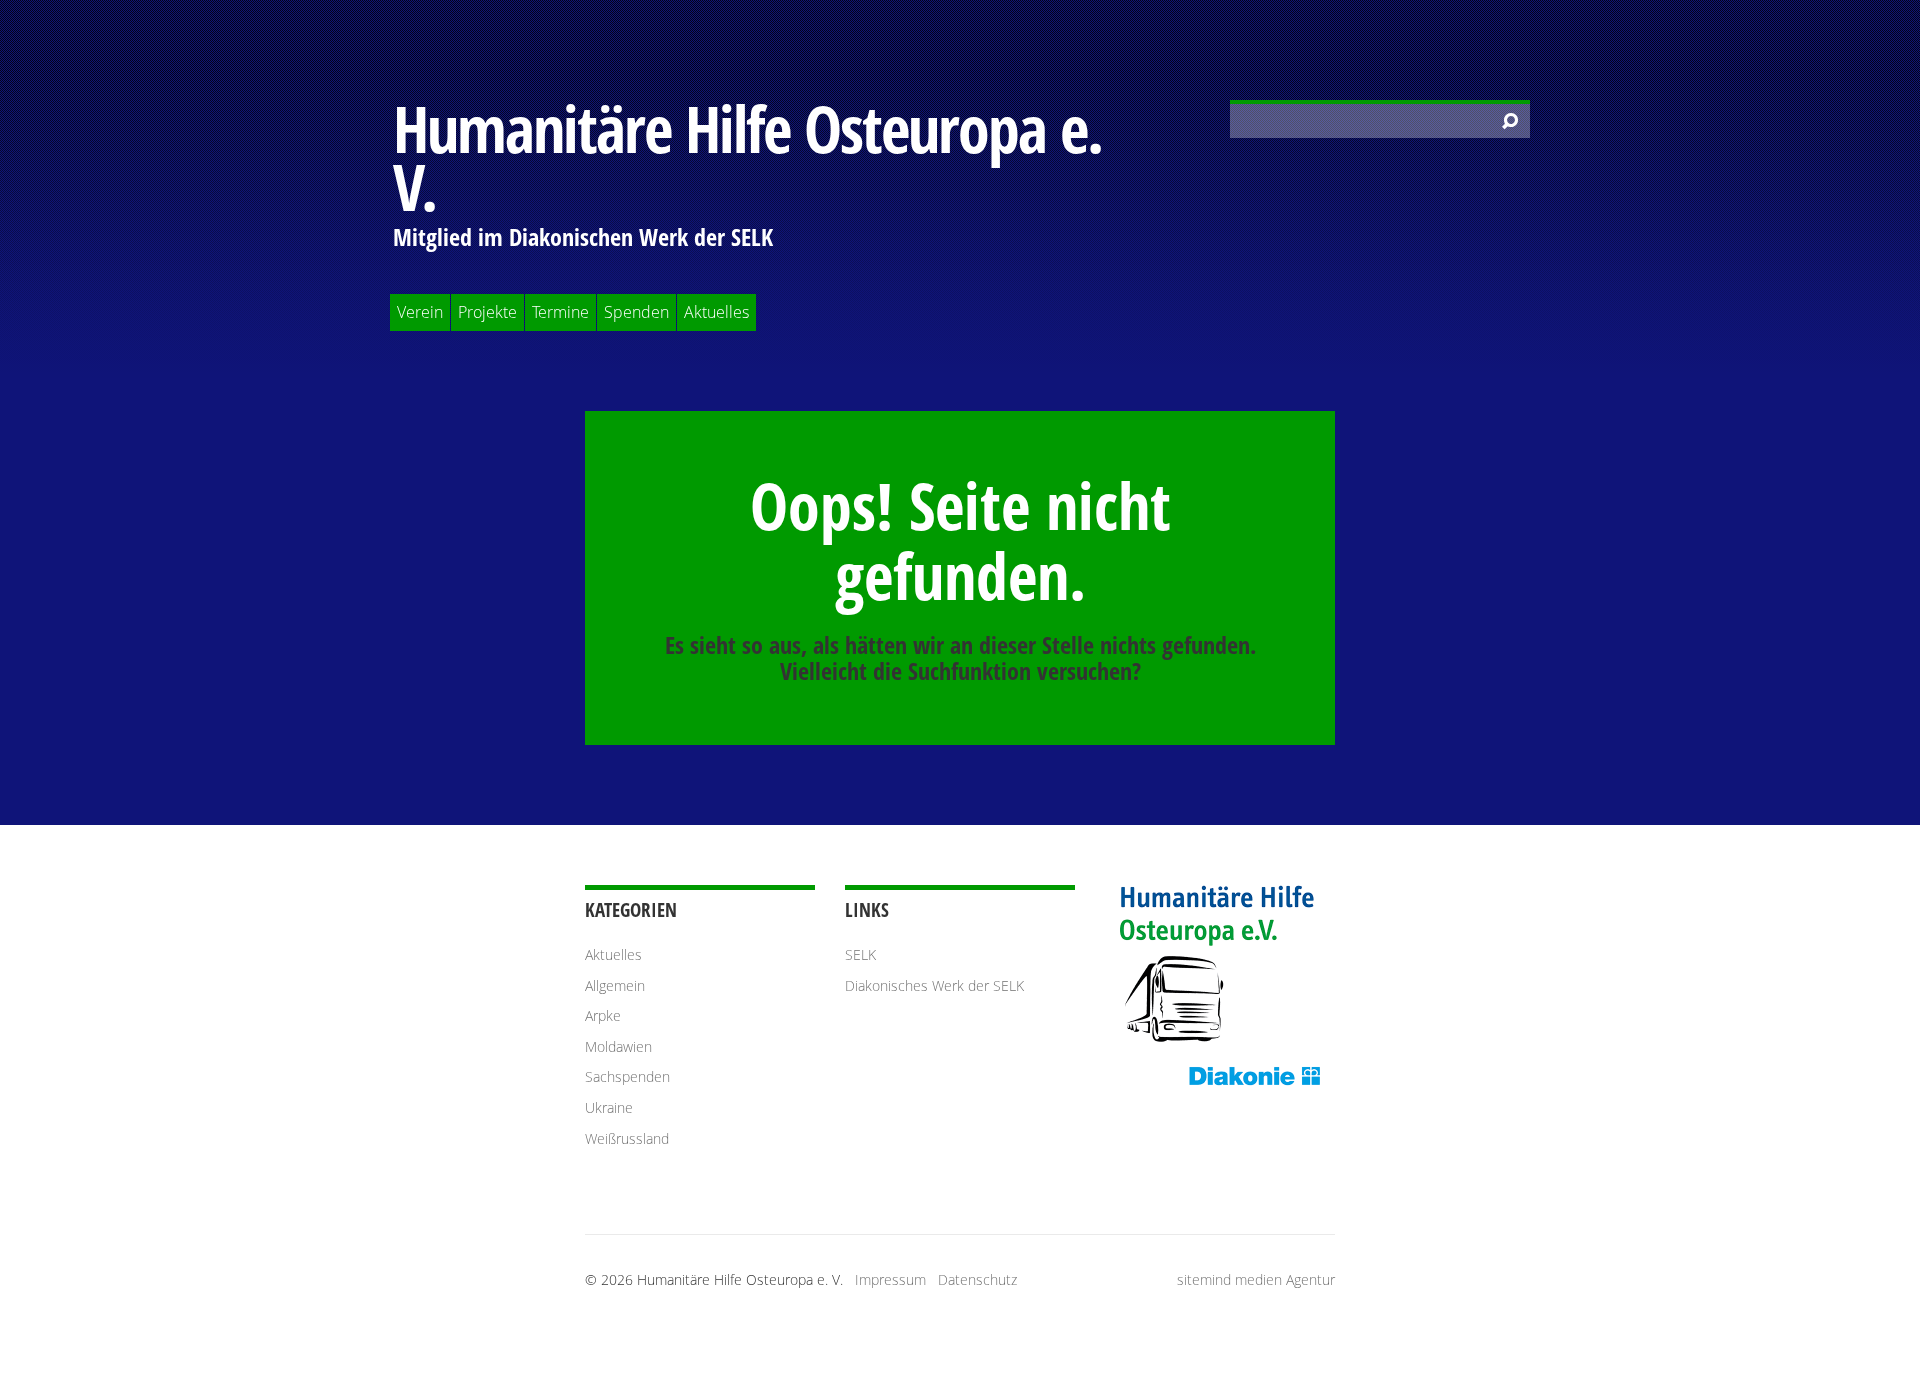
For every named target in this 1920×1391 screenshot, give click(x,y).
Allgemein (615, 985)
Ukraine (609, 1107)
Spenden (636, 312)
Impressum (890, 1279)
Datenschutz (977, 1279)
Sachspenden (627, 1076)
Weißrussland (627, 1138)
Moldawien (618, 1046)
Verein (420, 312)
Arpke (603, 1015)
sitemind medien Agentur (1256, 1279)
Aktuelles (716, 312)
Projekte (487, 312)
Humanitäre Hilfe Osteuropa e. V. (747, 157)
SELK (860, 954)
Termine (560, 312)
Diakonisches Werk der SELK (934, 985)
